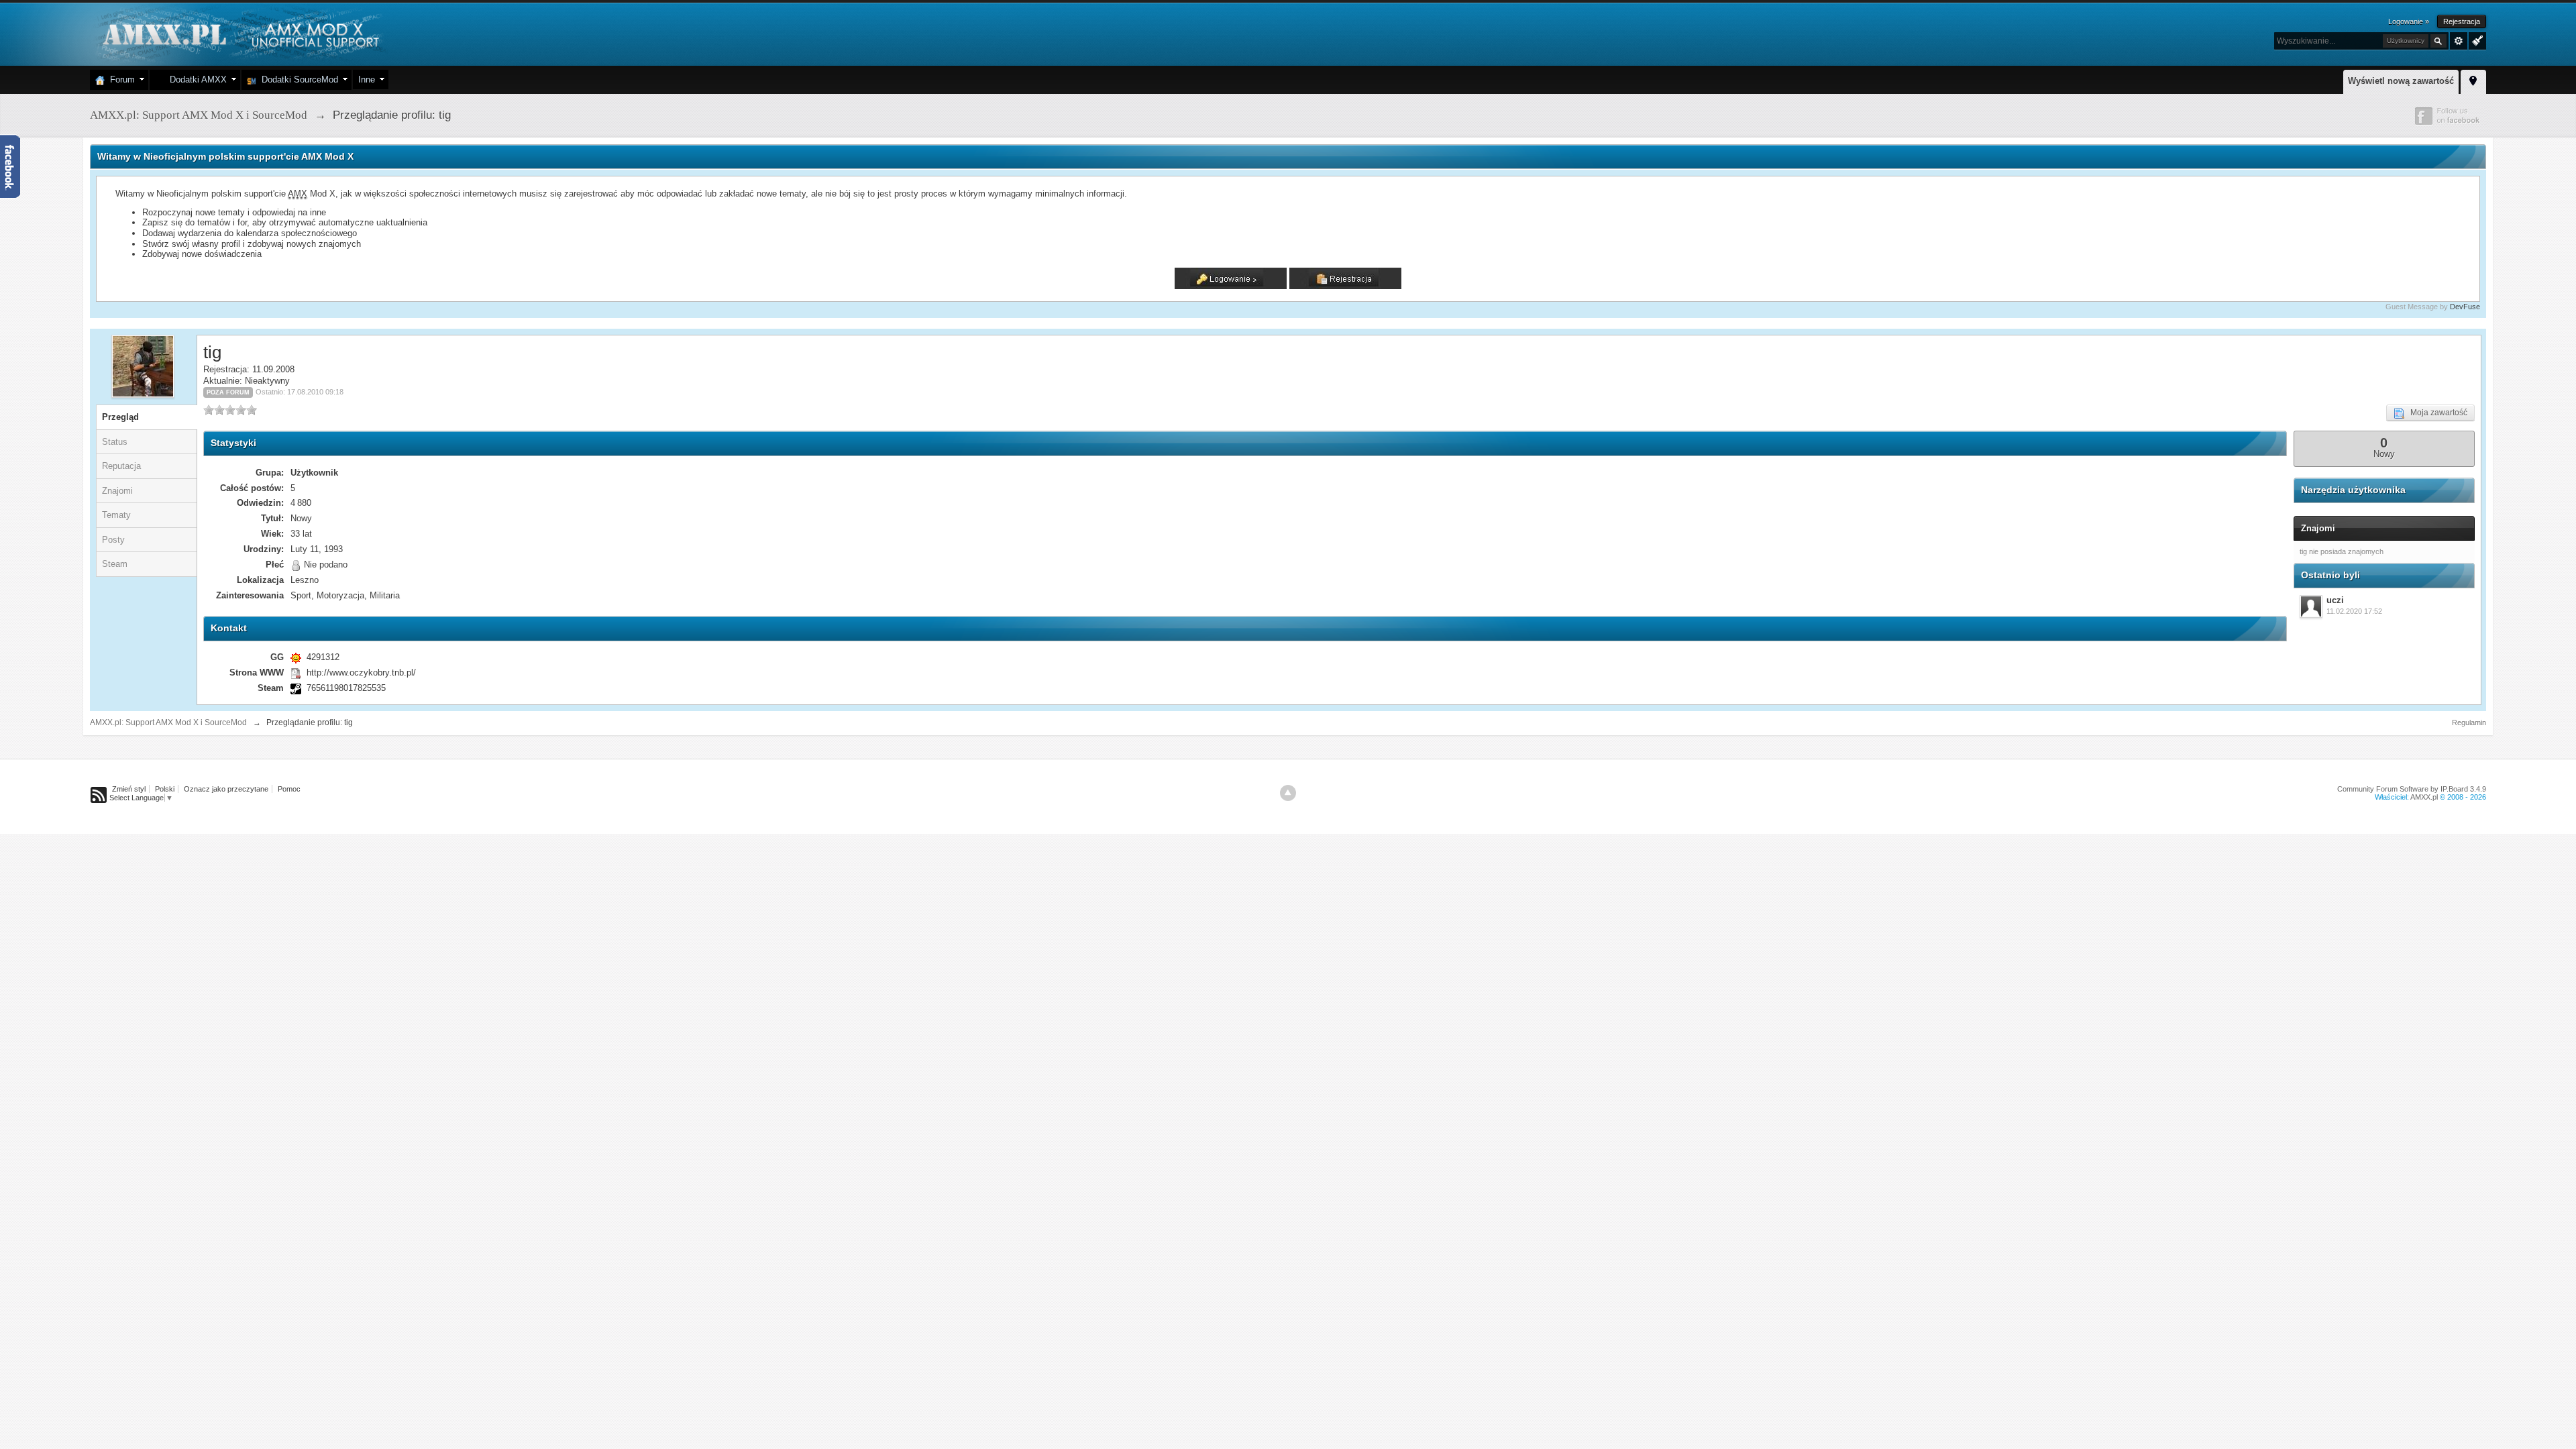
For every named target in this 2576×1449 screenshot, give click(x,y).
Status (115, 442)
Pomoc (289, 789)
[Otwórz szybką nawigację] (2473, 80)
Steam (115, 564)
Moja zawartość (2436, 413)
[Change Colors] (2476, 40)
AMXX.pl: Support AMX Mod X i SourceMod (168, 722)
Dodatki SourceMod (297, 79)
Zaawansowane (2459, 41)
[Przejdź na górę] (1288, 793)
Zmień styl (129, 789)
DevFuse (2465, 307)
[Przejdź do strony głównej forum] (239, 33)
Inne (367, 79)
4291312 (323, 657)
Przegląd (120, 417)
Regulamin (2469, 722)
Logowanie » (2409, 21)
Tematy (116, 515)
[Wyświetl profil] (2311, 606)
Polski (165, 789)
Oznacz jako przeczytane (226, 789)
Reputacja (121, 466)
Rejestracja (2462, 21)
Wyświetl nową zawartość (2401, 81)
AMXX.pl (2424, 797)
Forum (120, 79)
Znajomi (117, 491)
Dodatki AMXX (196, 79)
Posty (113, 540)
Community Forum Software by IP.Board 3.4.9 (2412, 789)
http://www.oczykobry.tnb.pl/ (361, 673)
